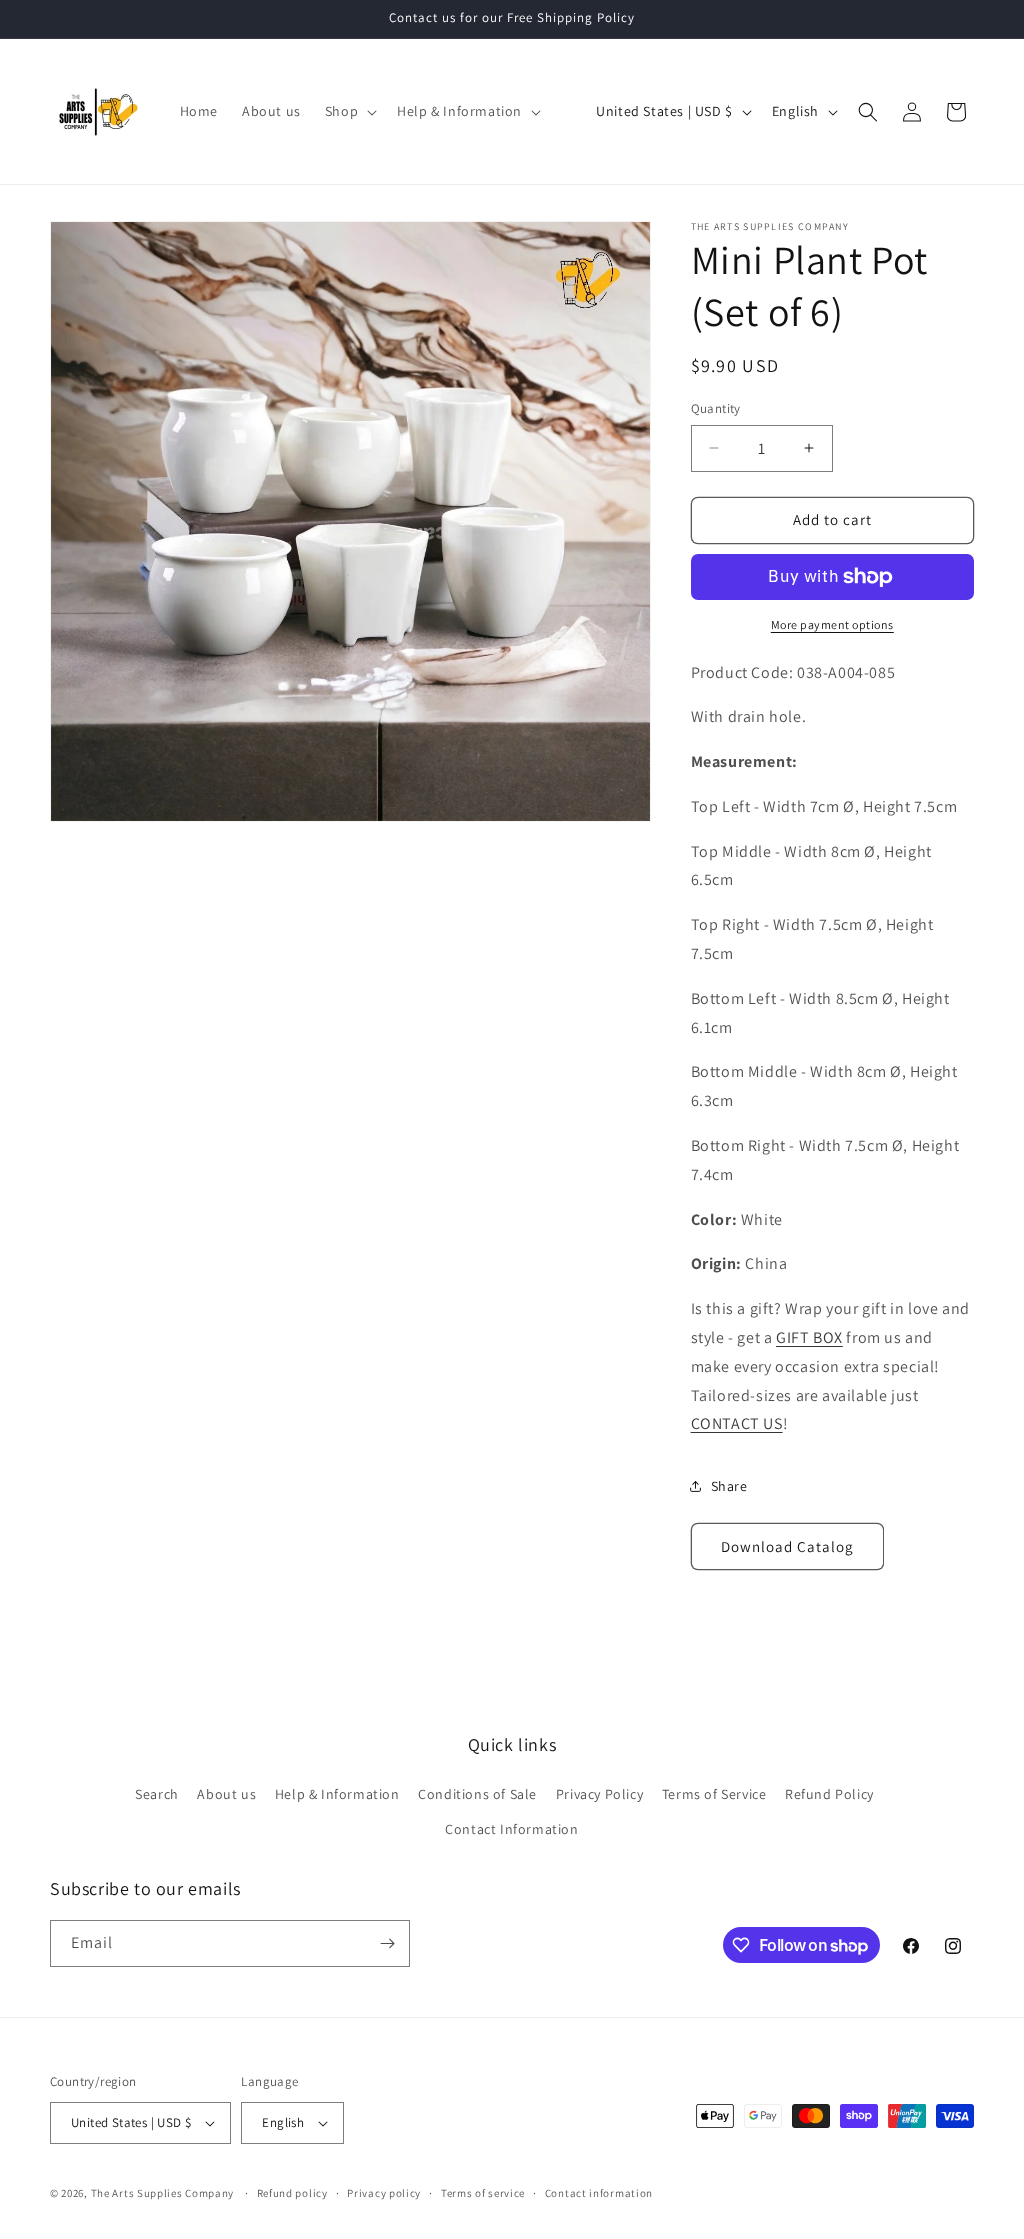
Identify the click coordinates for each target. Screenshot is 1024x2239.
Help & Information (337, 1794)
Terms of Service (714, 1794)
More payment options (832, 624)
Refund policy (292, 2193)
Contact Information (511, 1829)
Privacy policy (384, 2193)
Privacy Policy (599, 1794)
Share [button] (729, 1486)
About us (226, 1794)
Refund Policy (829, 1794)
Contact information (599, 2193)
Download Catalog (787, 1546)
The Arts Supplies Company (163, 2193)
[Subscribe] (387, 1943)
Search (157, 1794)
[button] (349, 111)
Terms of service (483, 2193)
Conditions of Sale (477, 1794)
